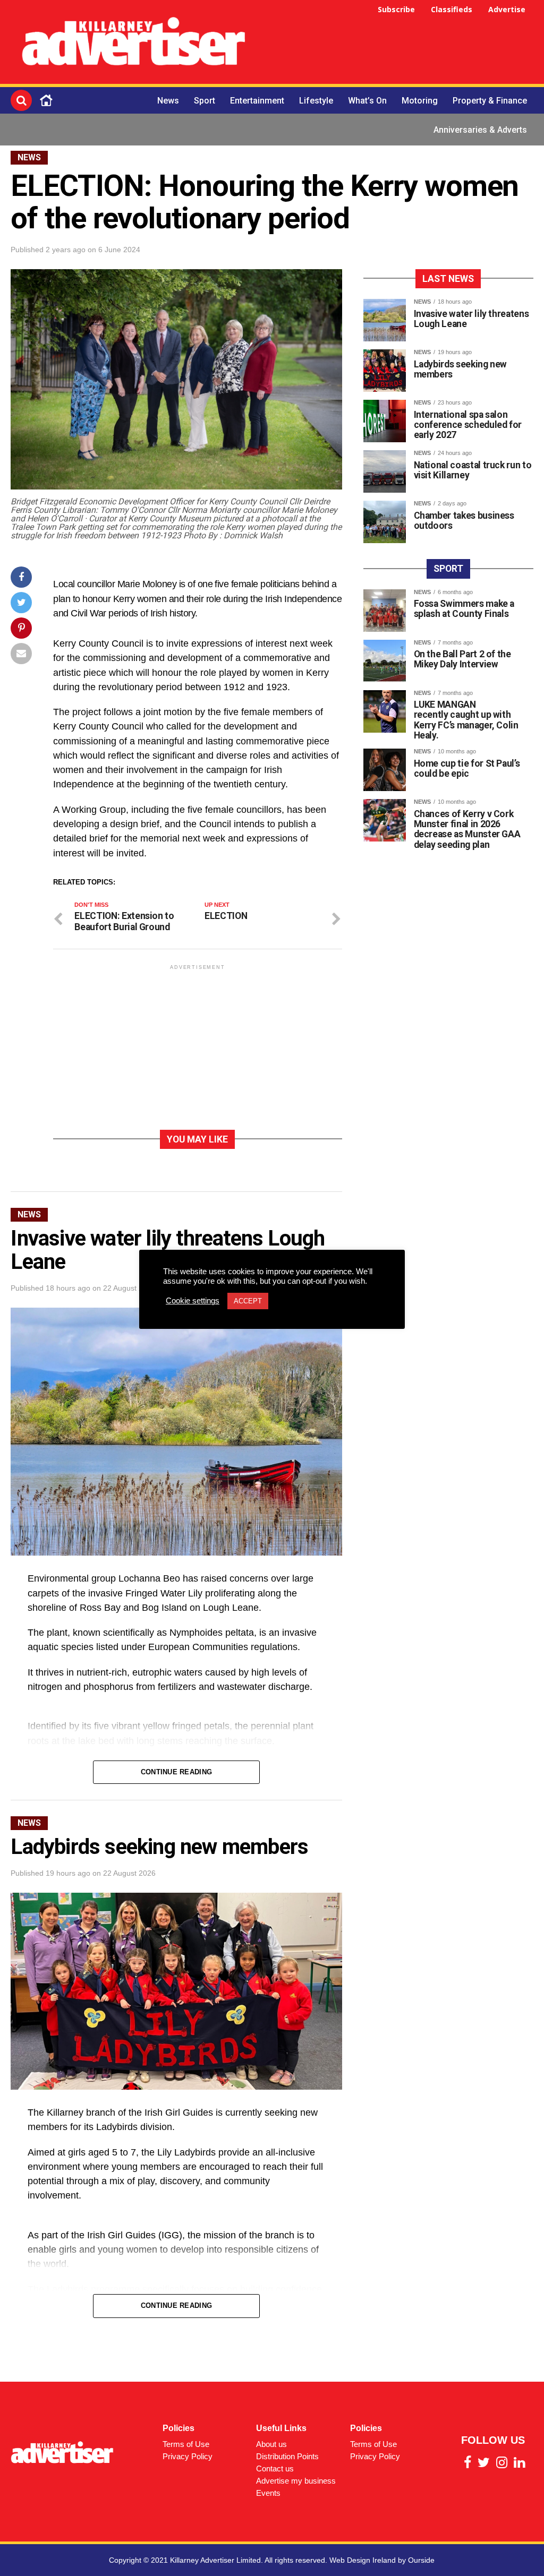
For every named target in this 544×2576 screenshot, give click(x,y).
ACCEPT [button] (248, 1301)
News (168, 101)
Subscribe (396, 9)
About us (271, 2444)
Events (268, 2493)
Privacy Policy (188, 2456)
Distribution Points (287, 2456)
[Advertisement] (401, 44)
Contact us (275, 2468)
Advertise (507, 9)
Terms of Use (186, 2444)
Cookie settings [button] (193, 1301)
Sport (205, 101)
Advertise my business (296, 2481)
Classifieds (452, 9)
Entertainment (257, 101)
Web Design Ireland (363, 2560)
